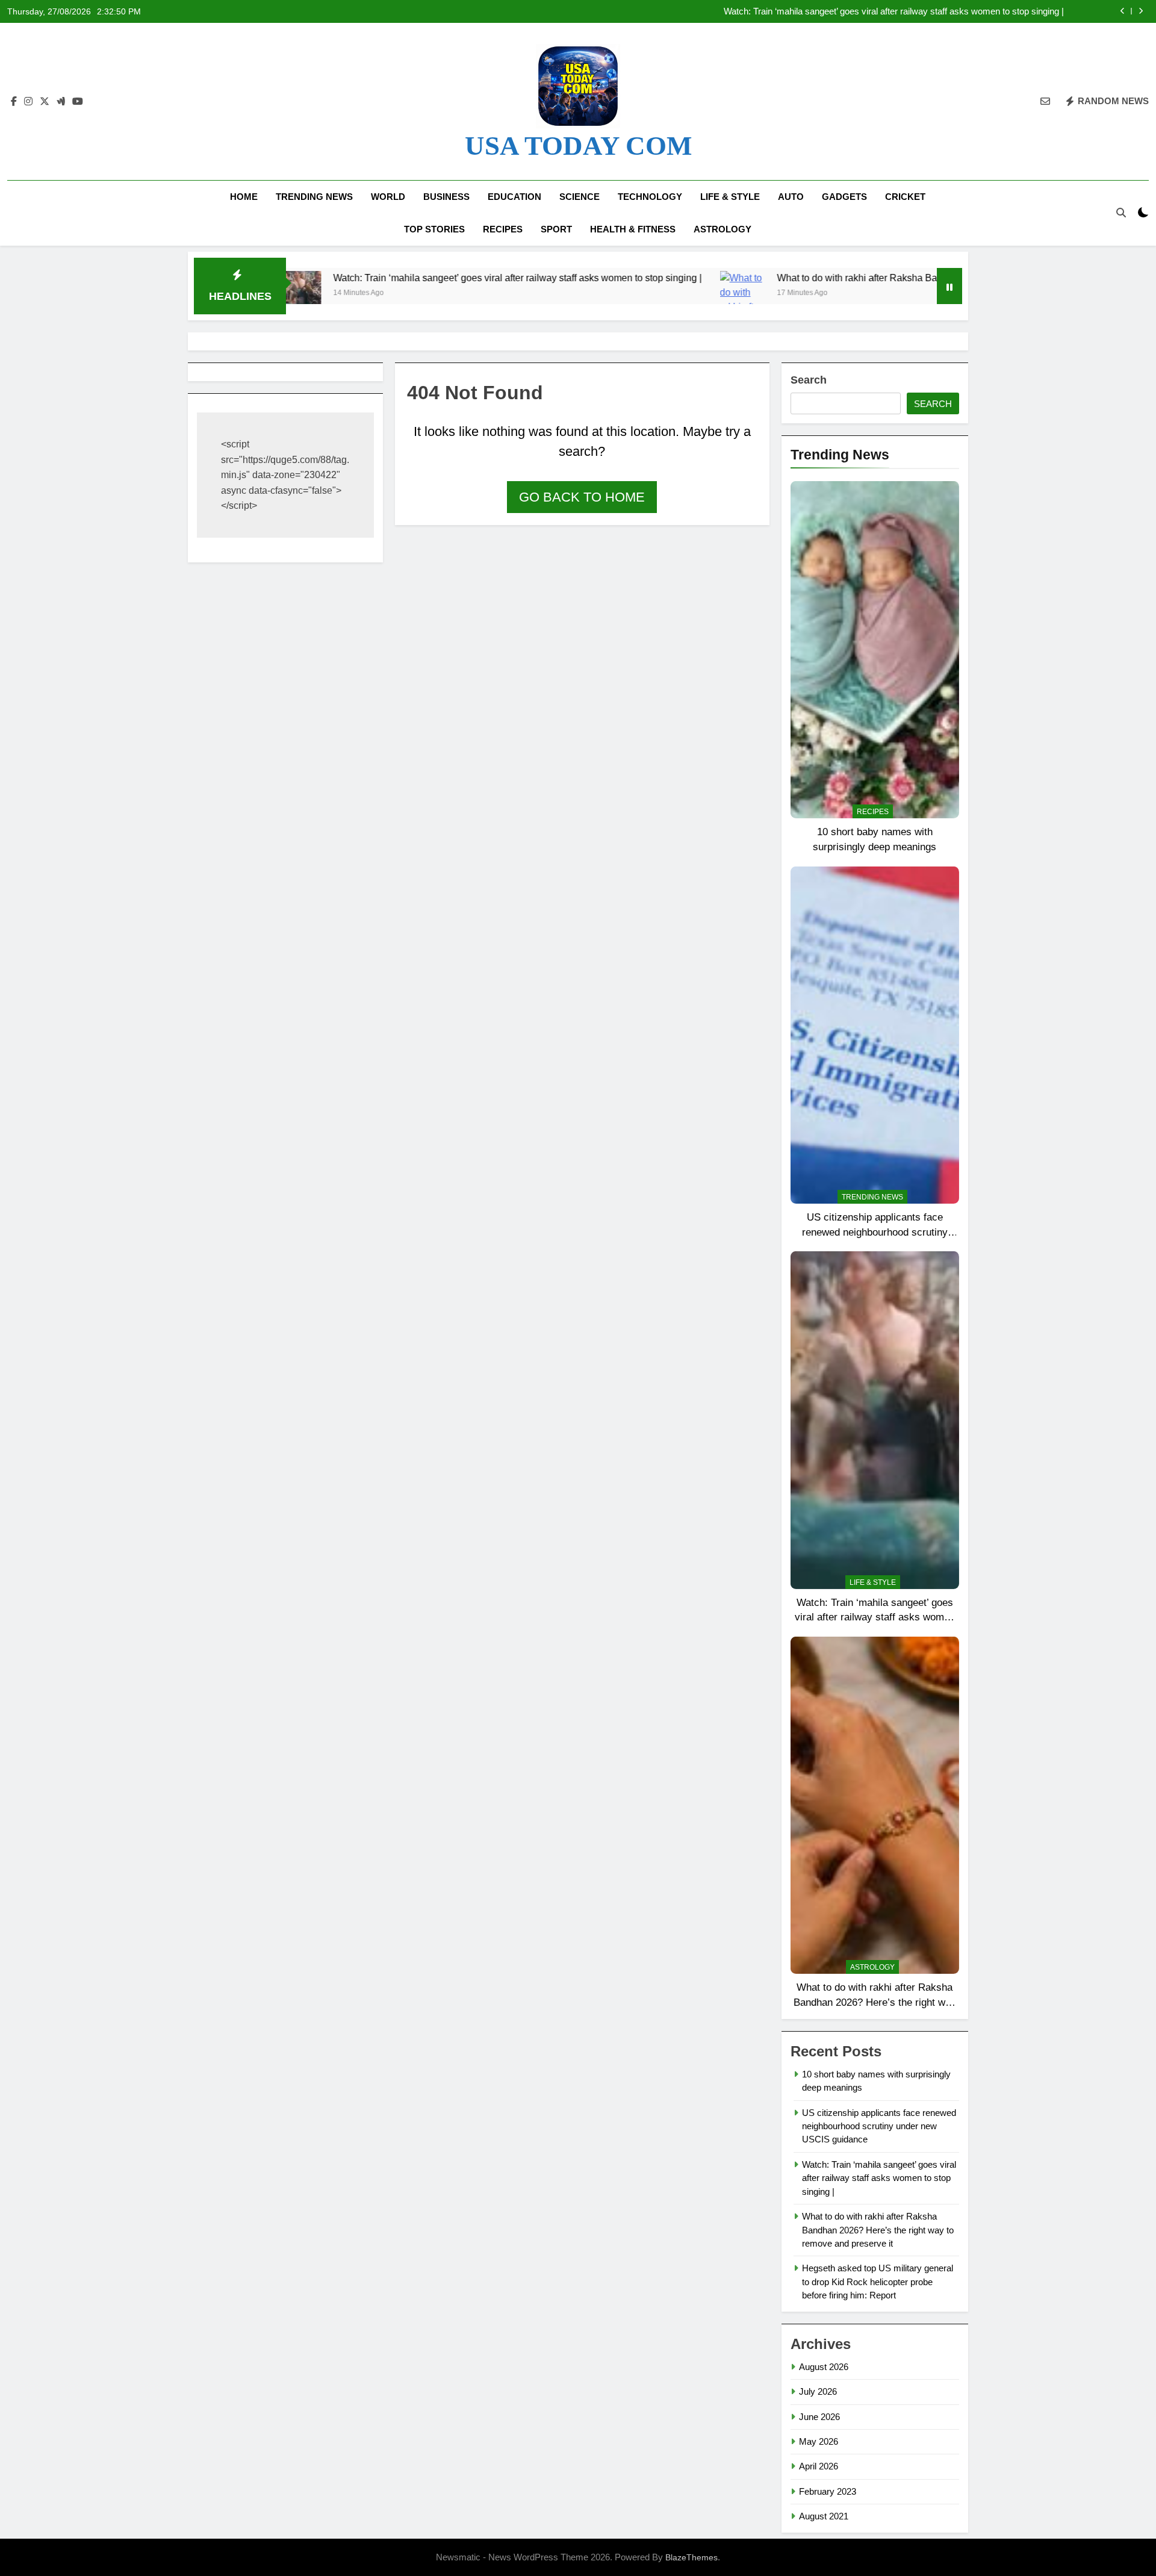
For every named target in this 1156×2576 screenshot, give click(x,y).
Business (446, 197)
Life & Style (730, 197)
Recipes (503, 229)
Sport (556, 229)
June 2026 (819, 2417)
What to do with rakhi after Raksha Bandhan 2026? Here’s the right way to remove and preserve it (873, 11)
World (388, 197)
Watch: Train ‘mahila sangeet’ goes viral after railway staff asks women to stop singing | (394, 278)
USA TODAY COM (578, 146)
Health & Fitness (633, 229)
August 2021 (824, 2516)
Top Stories (434, 229)
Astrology (722, 229)
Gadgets (844, 197)
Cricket (905, 197)
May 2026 (819, 2441)
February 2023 (828, 2491)
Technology (650, 197)
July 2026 (818, 2391)
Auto (791, 197)
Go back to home (582, 497)
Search (809, 380)
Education (514, 197)
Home (244, 197)
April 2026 (819, 2466)
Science (580, 197)
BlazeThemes (691, 2557)
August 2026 (824, 2367)
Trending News (314, 197)
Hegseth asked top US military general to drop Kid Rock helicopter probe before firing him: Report (878, 2282)
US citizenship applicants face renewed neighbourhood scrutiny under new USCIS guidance (875, 1232)
